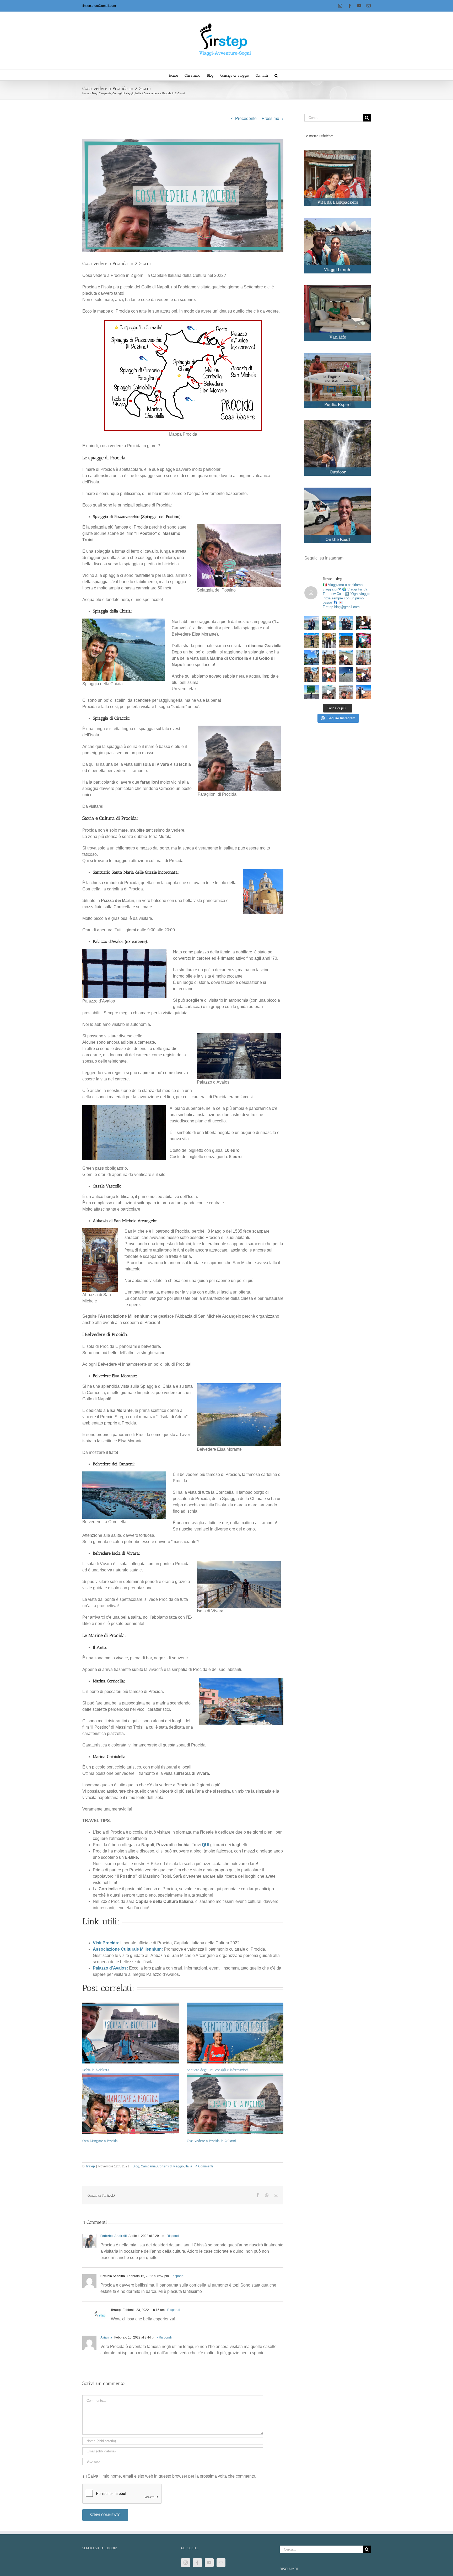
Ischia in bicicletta (96, 2070)
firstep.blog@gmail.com (99, 6)
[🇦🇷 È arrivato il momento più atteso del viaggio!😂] (363, 623)
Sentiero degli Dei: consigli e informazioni (218, 2070)
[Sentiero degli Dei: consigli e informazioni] (235, 2033)
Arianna (106, 2337)
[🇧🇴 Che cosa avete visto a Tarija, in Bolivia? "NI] (329, 640)
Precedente (246, 118)
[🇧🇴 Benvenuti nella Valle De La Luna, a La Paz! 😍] (329, 658)
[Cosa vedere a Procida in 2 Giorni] (235, 2104)
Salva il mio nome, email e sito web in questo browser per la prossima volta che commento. (172, 2476)
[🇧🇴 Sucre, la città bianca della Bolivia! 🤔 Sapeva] (363, 658)
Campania (148, 2166)
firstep (91, 2166)
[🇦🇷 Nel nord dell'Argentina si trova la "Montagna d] (312, 640)
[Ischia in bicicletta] (131, 2033)
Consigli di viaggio (171, 2166)
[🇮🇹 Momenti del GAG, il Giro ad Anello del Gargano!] (346, 623)
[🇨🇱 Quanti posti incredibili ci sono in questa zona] (346, 692)
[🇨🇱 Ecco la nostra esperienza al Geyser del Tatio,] (329, 692)
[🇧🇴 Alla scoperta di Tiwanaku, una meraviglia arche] (346, 640)
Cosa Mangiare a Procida (100, 2141)
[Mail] (221, 2563)
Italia (189, 2166)
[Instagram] (186, 2563)
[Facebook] (197, 2563)
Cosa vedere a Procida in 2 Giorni (211, 2141)
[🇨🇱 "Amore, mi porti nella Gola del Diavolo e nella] (363, 675)
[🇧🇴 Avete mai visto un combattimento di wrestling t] (363, 640)
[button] (276, 75)
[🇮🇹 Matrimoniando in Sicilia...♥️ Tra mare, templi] (312, 623)
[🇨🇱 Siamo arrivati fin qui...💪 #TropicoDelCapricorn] (312, 692)
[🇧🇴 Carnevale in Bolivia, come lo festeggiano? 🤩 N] (329, 675)
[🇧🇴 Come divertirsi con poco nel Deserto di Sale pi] (346, 675)
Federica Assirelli (114, 2236)
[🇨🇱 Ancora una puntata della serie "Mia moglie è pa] (363, 692)
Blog (136, 2166)
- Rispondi (172, 2236)
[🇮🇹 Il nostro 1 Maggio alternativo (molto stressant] (329, 623)
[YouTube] (209, 2563)
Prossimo (270, 118)
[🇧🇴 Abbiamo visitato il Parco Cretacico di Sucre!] (346, 658)
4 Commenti (204, 2166)
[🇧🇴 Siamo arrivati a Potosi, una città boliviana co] (312, 675)
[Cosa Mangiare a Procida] (131, 2104)
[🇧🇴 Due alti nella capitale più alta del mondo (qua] (312, 658)
